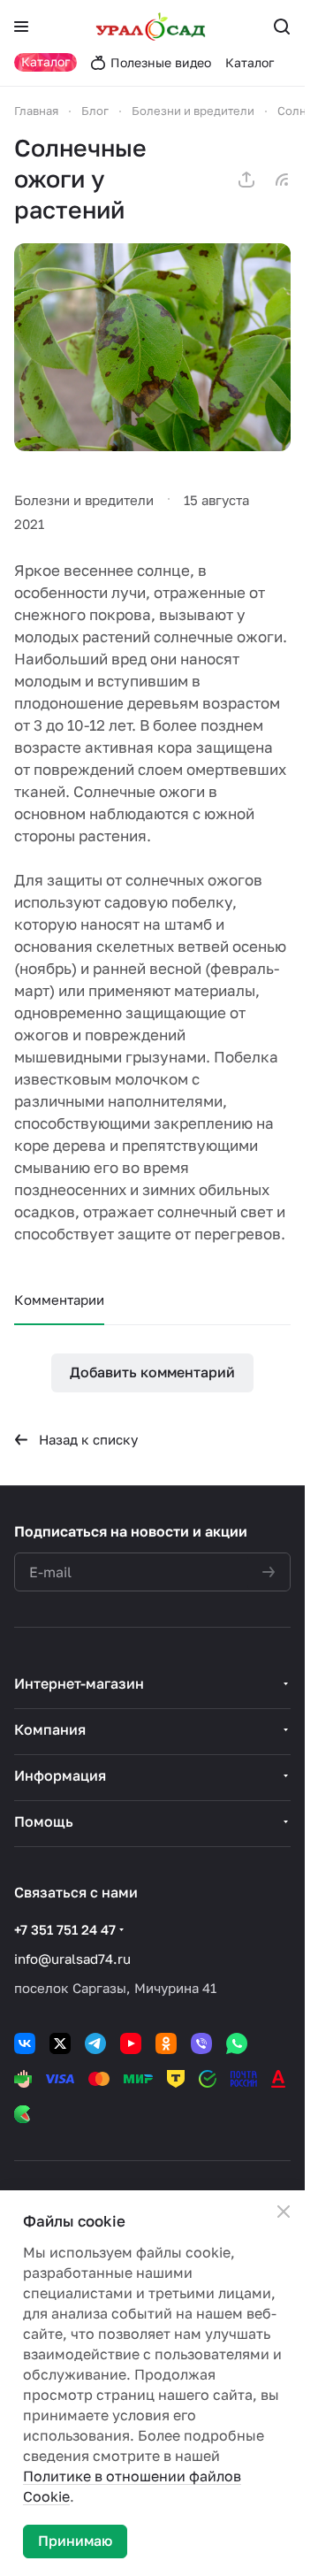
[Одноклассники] (166, 2043)
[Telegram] (95, 2043)
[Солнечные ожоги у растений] (152, 347)
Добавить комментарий (152, 1372)
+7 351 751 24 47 (65, 1929)
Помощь (44, 1821)
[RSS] (282, 180)
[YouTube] (131, 2043)
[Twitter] (60, 2043)
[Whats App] (237, 2043)
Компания (50, 1729)
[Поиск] (282, 27)
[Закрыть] (284, 2212)
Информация (60, 1775)
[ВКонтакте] (25, 2043)
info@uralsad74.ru (72, 1959)
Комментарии (59, 1299)
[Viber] (201, 2043)
